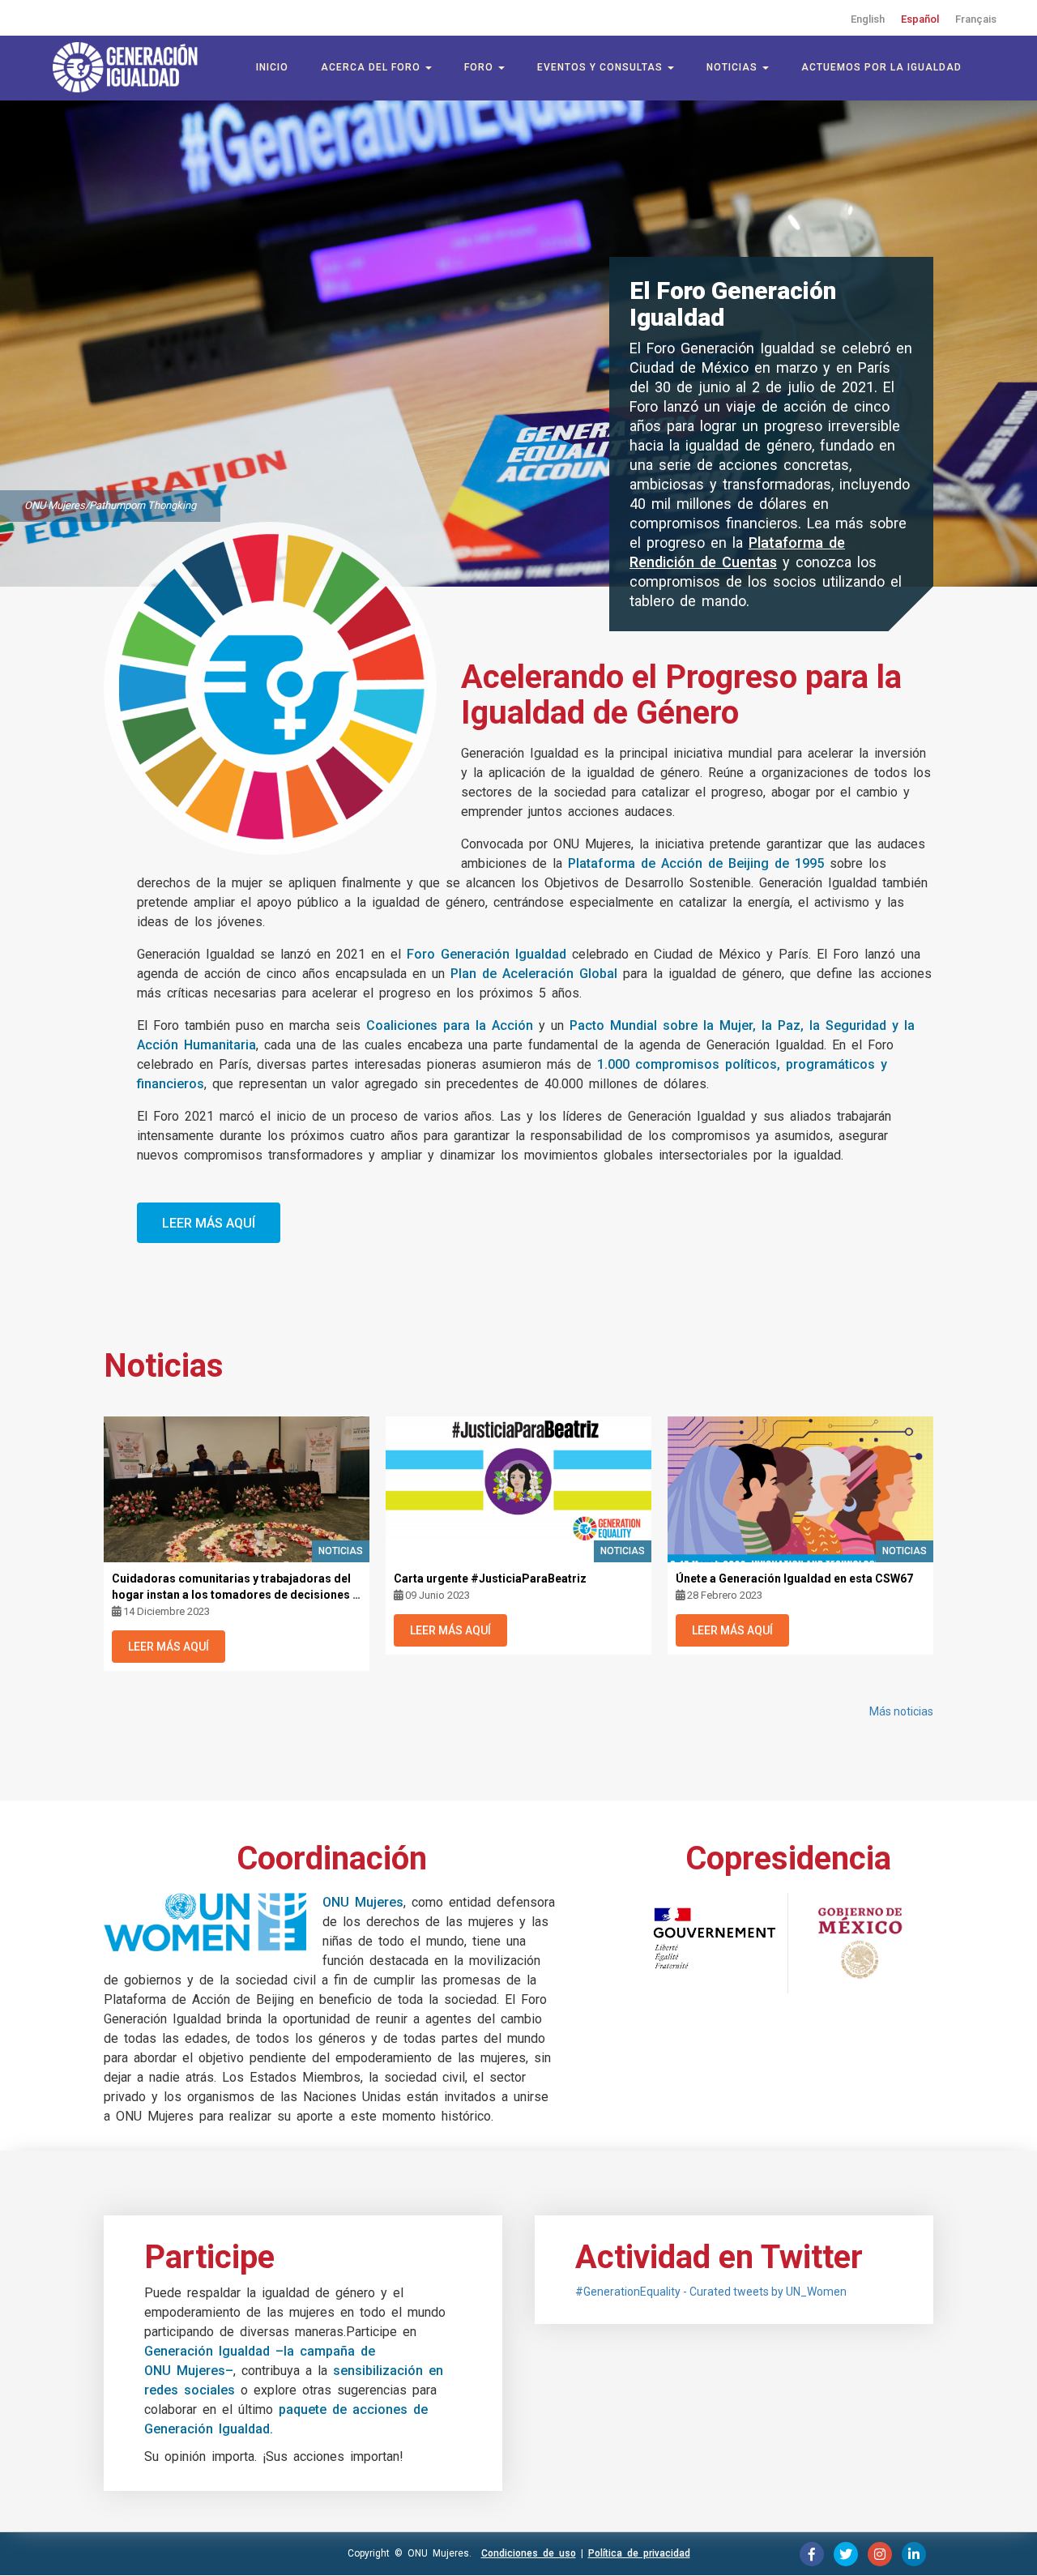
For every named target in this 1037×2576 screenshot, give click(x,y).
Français (976, 19)
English (868, 19)
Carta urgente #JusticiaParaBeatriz (490, 1578)
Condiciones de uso (529, 2553)
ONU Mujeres (363, 1902)
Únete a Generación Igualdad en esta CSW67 (794, 1578)
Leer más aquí (209, 1223)
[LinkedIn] (914, 2554)
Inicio (272, 67)
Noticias (734, 67)
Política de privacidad (639, 2553)
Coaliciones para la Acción (450, 1025)
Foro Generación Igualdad (486, 954)
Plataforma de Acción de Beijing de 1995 (696, 863)
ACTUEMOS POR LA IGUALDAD (881, 67)
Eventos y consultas (602, 67)
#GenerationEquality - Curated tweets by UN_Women (711, 2292)
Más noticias (901, 1711)
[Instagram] (880, 2554)
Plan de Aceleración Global (534, 974)
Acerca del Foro (372, 67)
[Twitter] (846, 2554)
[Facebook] (812, 2554)
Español (920, 19)
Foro (480, 67)
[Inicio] (134, 67)
